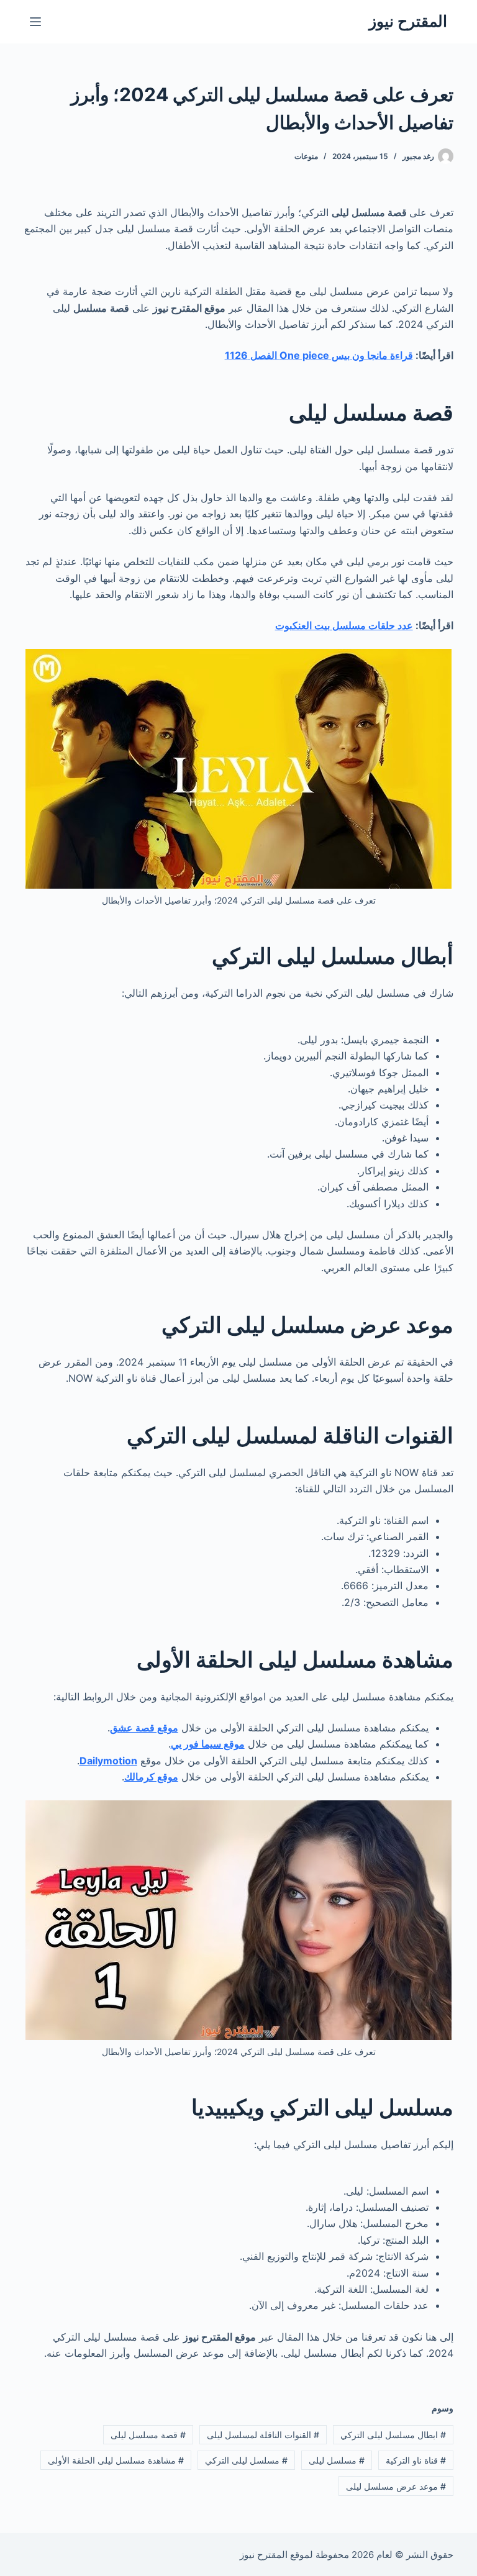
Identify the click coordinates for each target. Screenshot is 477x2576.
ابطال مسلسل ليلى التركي (393, 2435)
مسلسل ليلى (337, 2460)
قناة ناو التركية (416, 2460)
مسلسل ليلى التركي (246, 2460)
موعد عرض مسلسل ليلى (396, 2486)
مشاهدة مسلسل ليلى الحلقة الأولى (116, 2460)
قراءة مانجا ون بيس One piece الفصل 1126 (319, 355)
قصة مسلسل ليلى (148, 2435)
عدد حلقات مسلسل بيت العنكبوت (344, 625)
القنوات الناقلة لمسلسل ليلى (263, 2435)
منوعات (306, 156)
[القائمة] (35, 22)
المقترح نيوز (408, 21)
